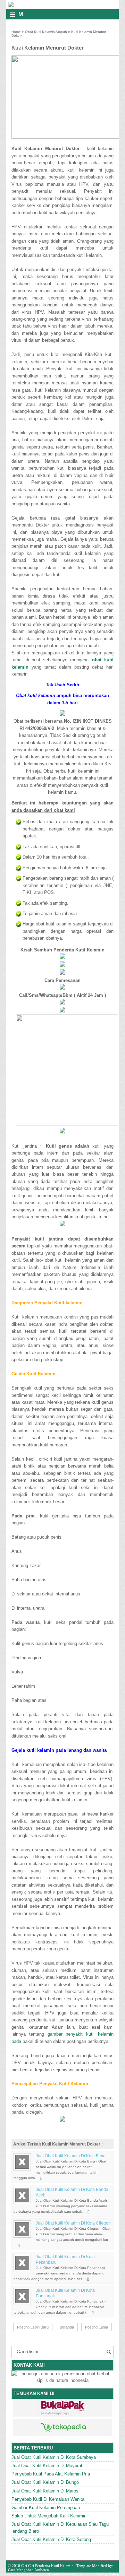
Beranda (67, 2327)
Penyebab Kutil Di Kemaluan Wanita (48, 2499)
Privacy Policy (107, 2574)
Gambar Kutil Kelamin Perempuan (46, 2508)
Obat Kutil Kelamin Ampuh (46, 32)
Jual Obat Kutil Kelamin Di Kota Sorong (51, 2539)
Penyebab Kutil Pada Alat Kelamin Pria (51, 2474)
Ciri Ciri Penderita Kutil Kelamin (47, 2566)
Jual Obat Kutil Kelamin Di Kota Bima (71, 2156)
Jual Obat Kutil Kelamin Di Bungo (45, 2482)
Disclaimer (84, 2574)
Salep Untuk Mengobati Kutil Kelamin (49, 2516)
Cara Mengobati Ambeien (28, 2570)
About (53, 2574)
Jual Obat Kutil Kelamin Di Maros (45, 2491)
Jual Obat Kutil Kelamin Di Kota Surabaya (54, 2457)
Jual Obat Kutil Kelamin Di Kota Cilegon (73, 2223)
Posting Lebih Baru (33, 2327)
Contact (67, 2574)
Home (16, 32)
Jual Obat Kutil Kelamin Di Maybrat (47, 2466)
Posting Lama (97, 2327)
